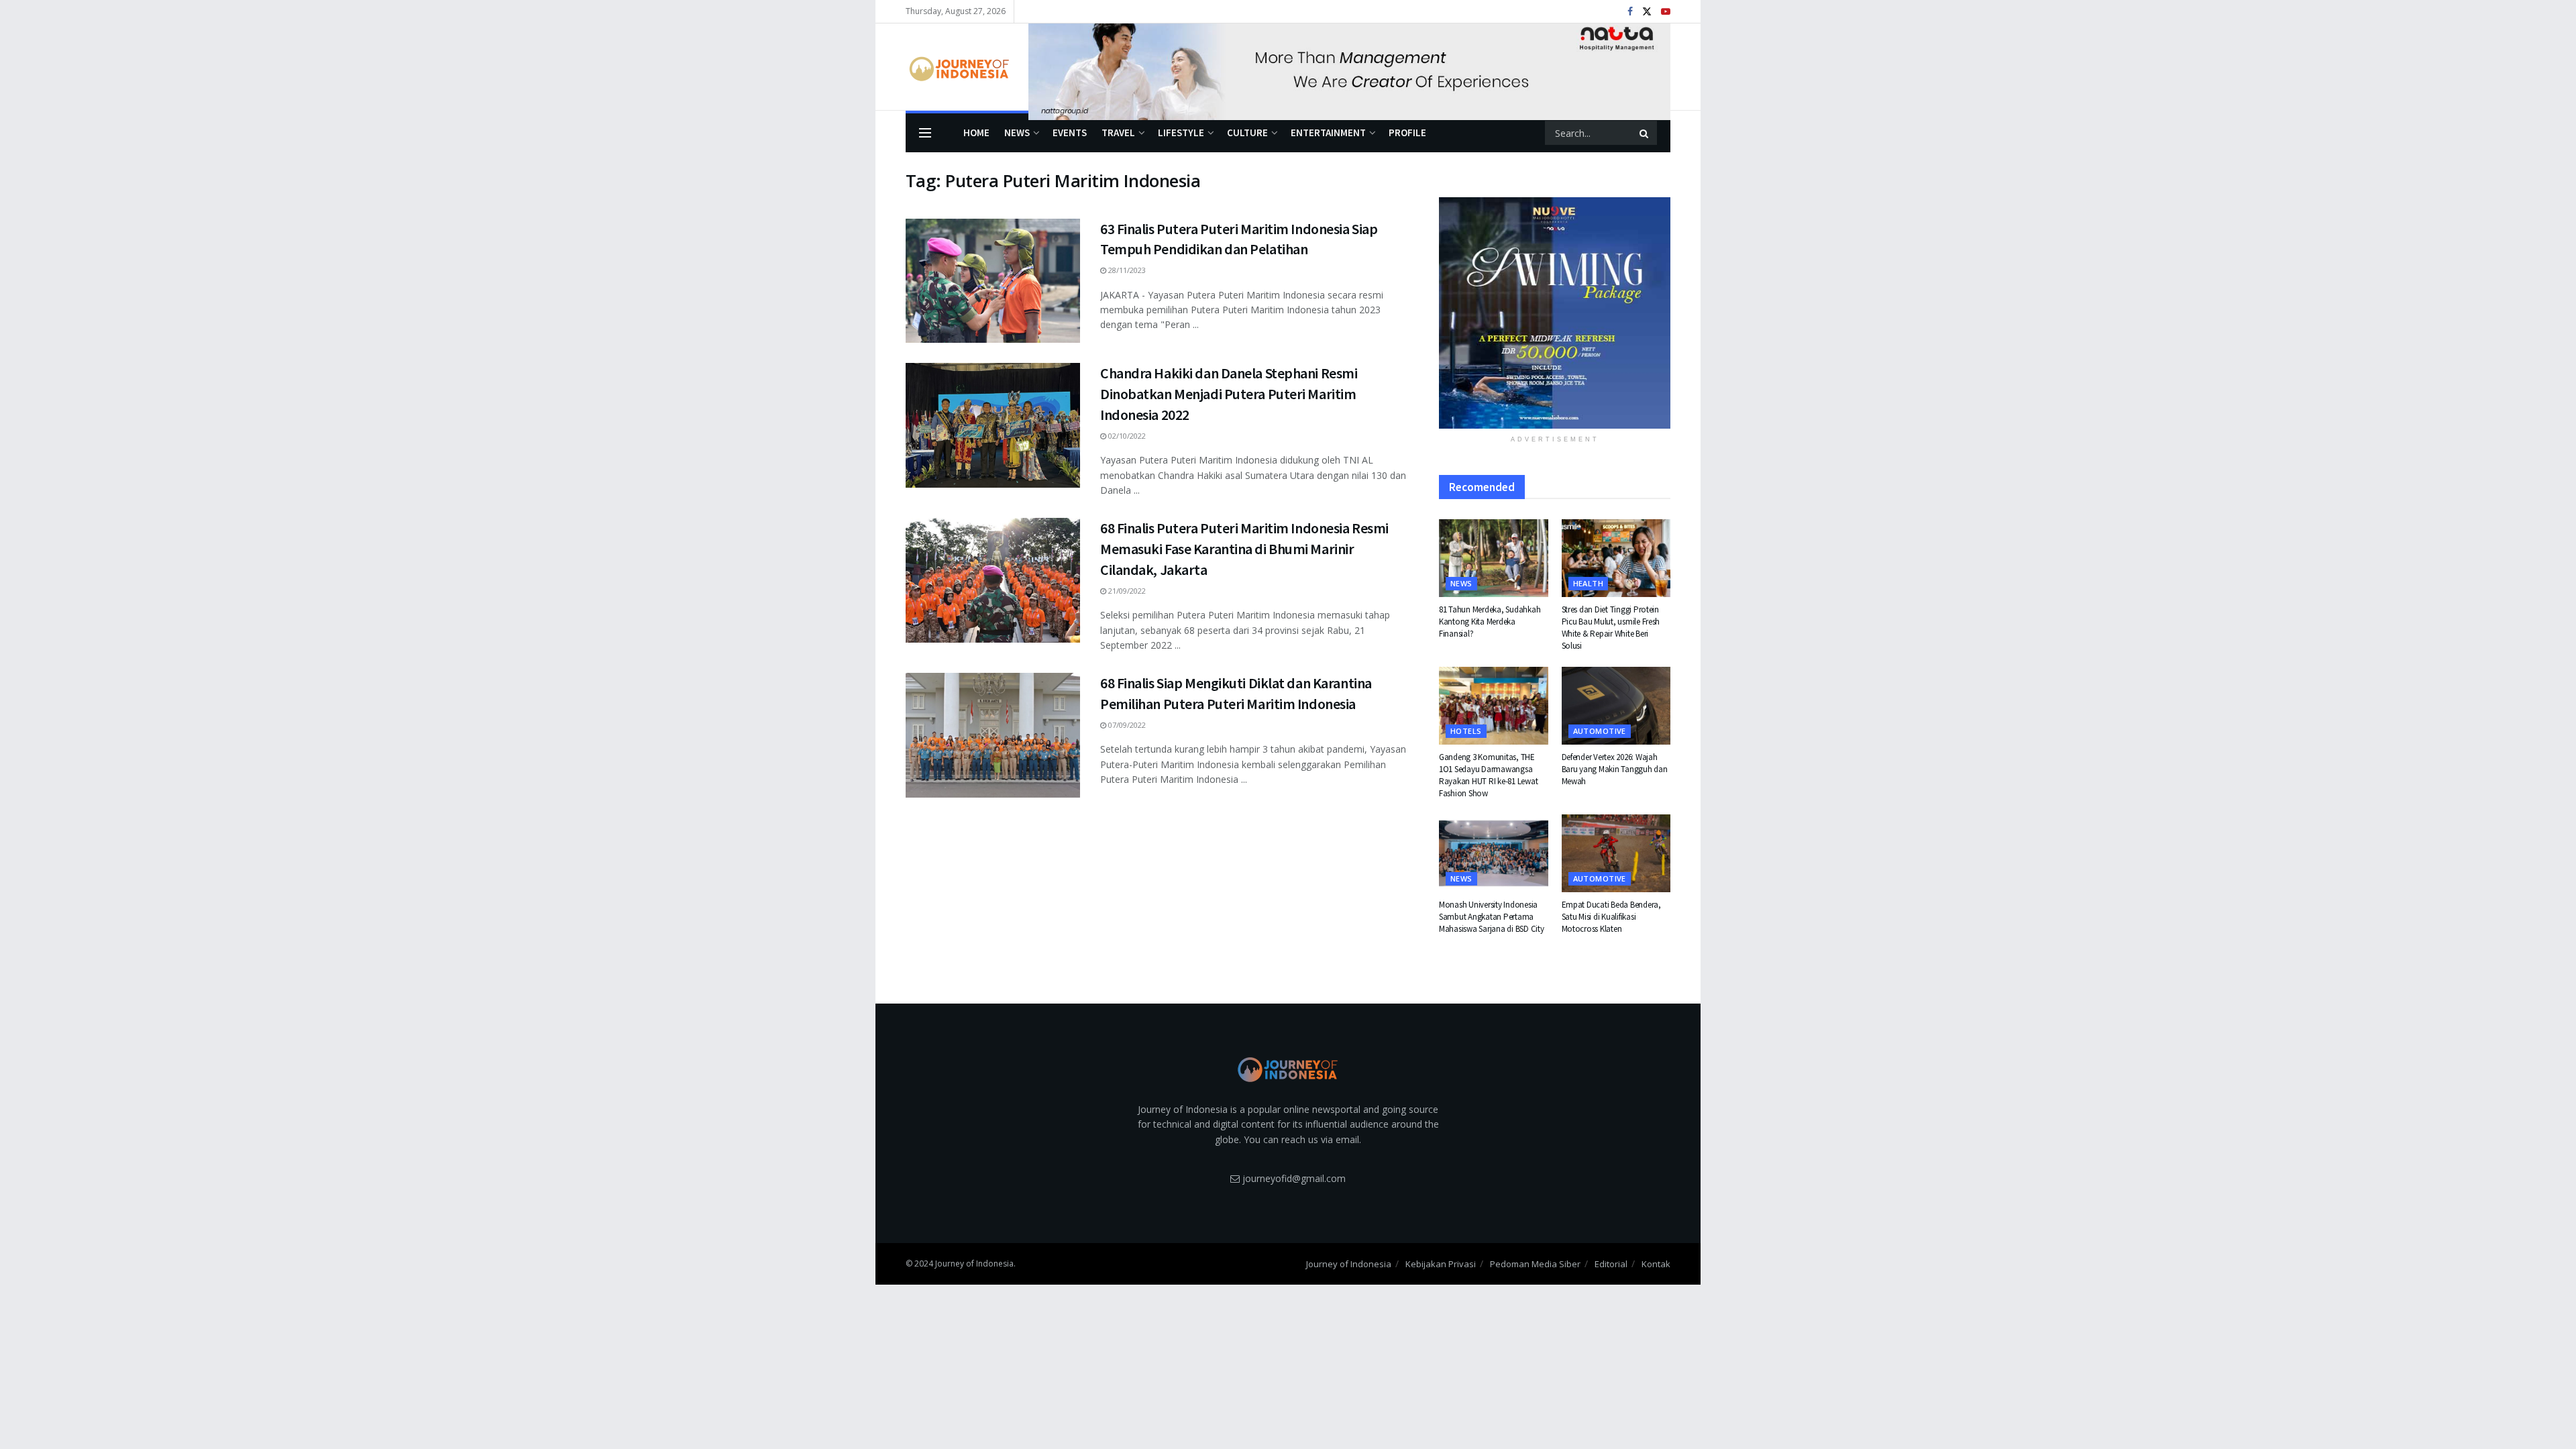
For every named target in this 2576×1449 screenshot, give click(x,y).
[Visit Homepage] (958, 67)
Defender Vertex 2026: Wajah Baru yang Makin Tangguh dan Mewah (1615, 769)
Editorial (1611, 1264)
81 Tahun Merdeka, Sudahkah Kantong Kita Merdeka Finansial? (1490, 622)
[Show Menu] (925, 133)
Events (1070, 132)
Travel (1118, 132)
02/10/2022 (1126, 436)
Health (1589, 583)
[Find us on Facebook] (1630, 12)
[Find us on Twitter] (1647, 12)
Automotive (1600, 731)
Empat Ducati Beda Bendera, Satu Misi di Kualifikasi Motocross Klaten (1611, 917)
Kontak (1656, 1264)
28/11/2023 (1126, 270)
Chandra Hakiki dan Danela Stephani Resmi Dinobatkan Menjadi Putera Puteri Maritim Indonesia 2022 (1229, 394)
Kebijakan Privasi (1441, 1264)
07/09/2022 (1126, 725)
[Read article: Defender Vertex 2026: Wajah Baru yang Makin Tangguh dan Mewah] (1616, 706)
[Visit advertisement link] (1349, 67)
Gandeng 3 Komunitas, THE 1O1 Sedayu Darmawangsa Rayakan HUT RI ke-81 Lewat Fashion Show (1488, 775)
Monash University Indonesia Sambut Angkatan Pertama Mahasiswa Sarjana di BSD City (1491, 917)
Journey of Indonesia (1349, 1264)
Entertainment (1328, 132)
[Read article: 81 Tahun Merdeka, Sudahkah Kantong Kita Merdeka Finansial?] (1494, 558)
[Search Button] (1645, 133)
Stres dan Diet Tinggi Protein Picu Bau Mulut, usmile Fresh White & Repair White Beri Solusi (1611, 628)
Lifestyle (1181, 132)
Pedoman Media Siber (1535, 1264)
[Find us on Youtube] (1666, 12)
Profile (1407, 132)
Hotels (1466, 731)
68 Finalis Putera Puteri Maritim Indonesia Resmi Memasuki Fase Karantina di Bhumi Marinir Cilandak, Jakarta (1244, 549)
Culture (1247, 132)
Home (976, 132)
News (1017, 132)
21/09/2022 (1126, 591)
